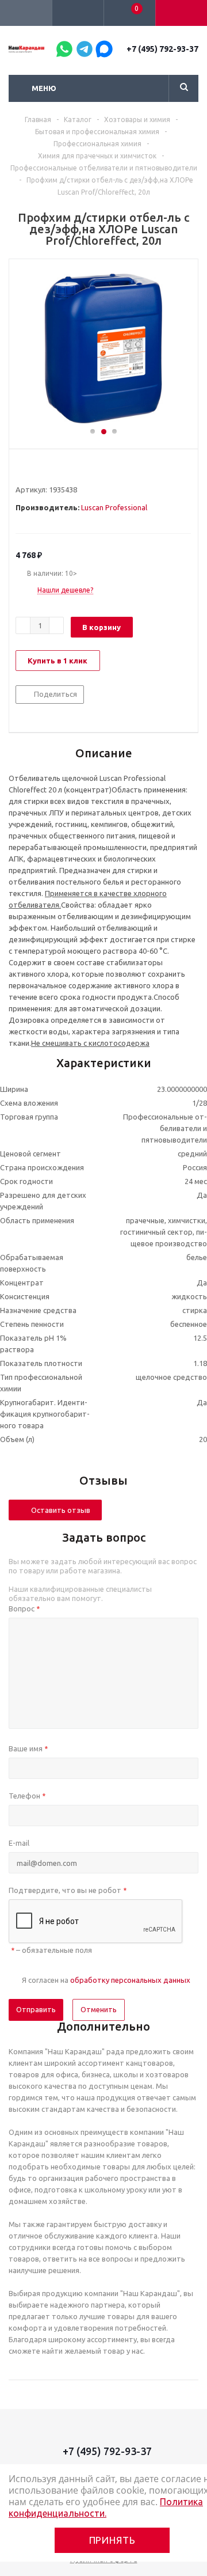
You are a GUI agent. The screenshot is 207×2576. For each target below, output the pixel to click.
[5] (65, 469)
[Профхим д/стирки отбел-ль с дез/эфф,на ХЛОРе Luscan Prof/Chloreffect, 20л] (103, 348)
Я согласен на (106, 1980)
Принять (112, 2540)
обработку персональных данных (130, 1980)
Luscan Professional (114, 507)
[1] (21, 469)
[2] (32, 469)
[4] (54, 469)
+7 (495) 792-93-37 (162, 49)
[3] (43, 469)
